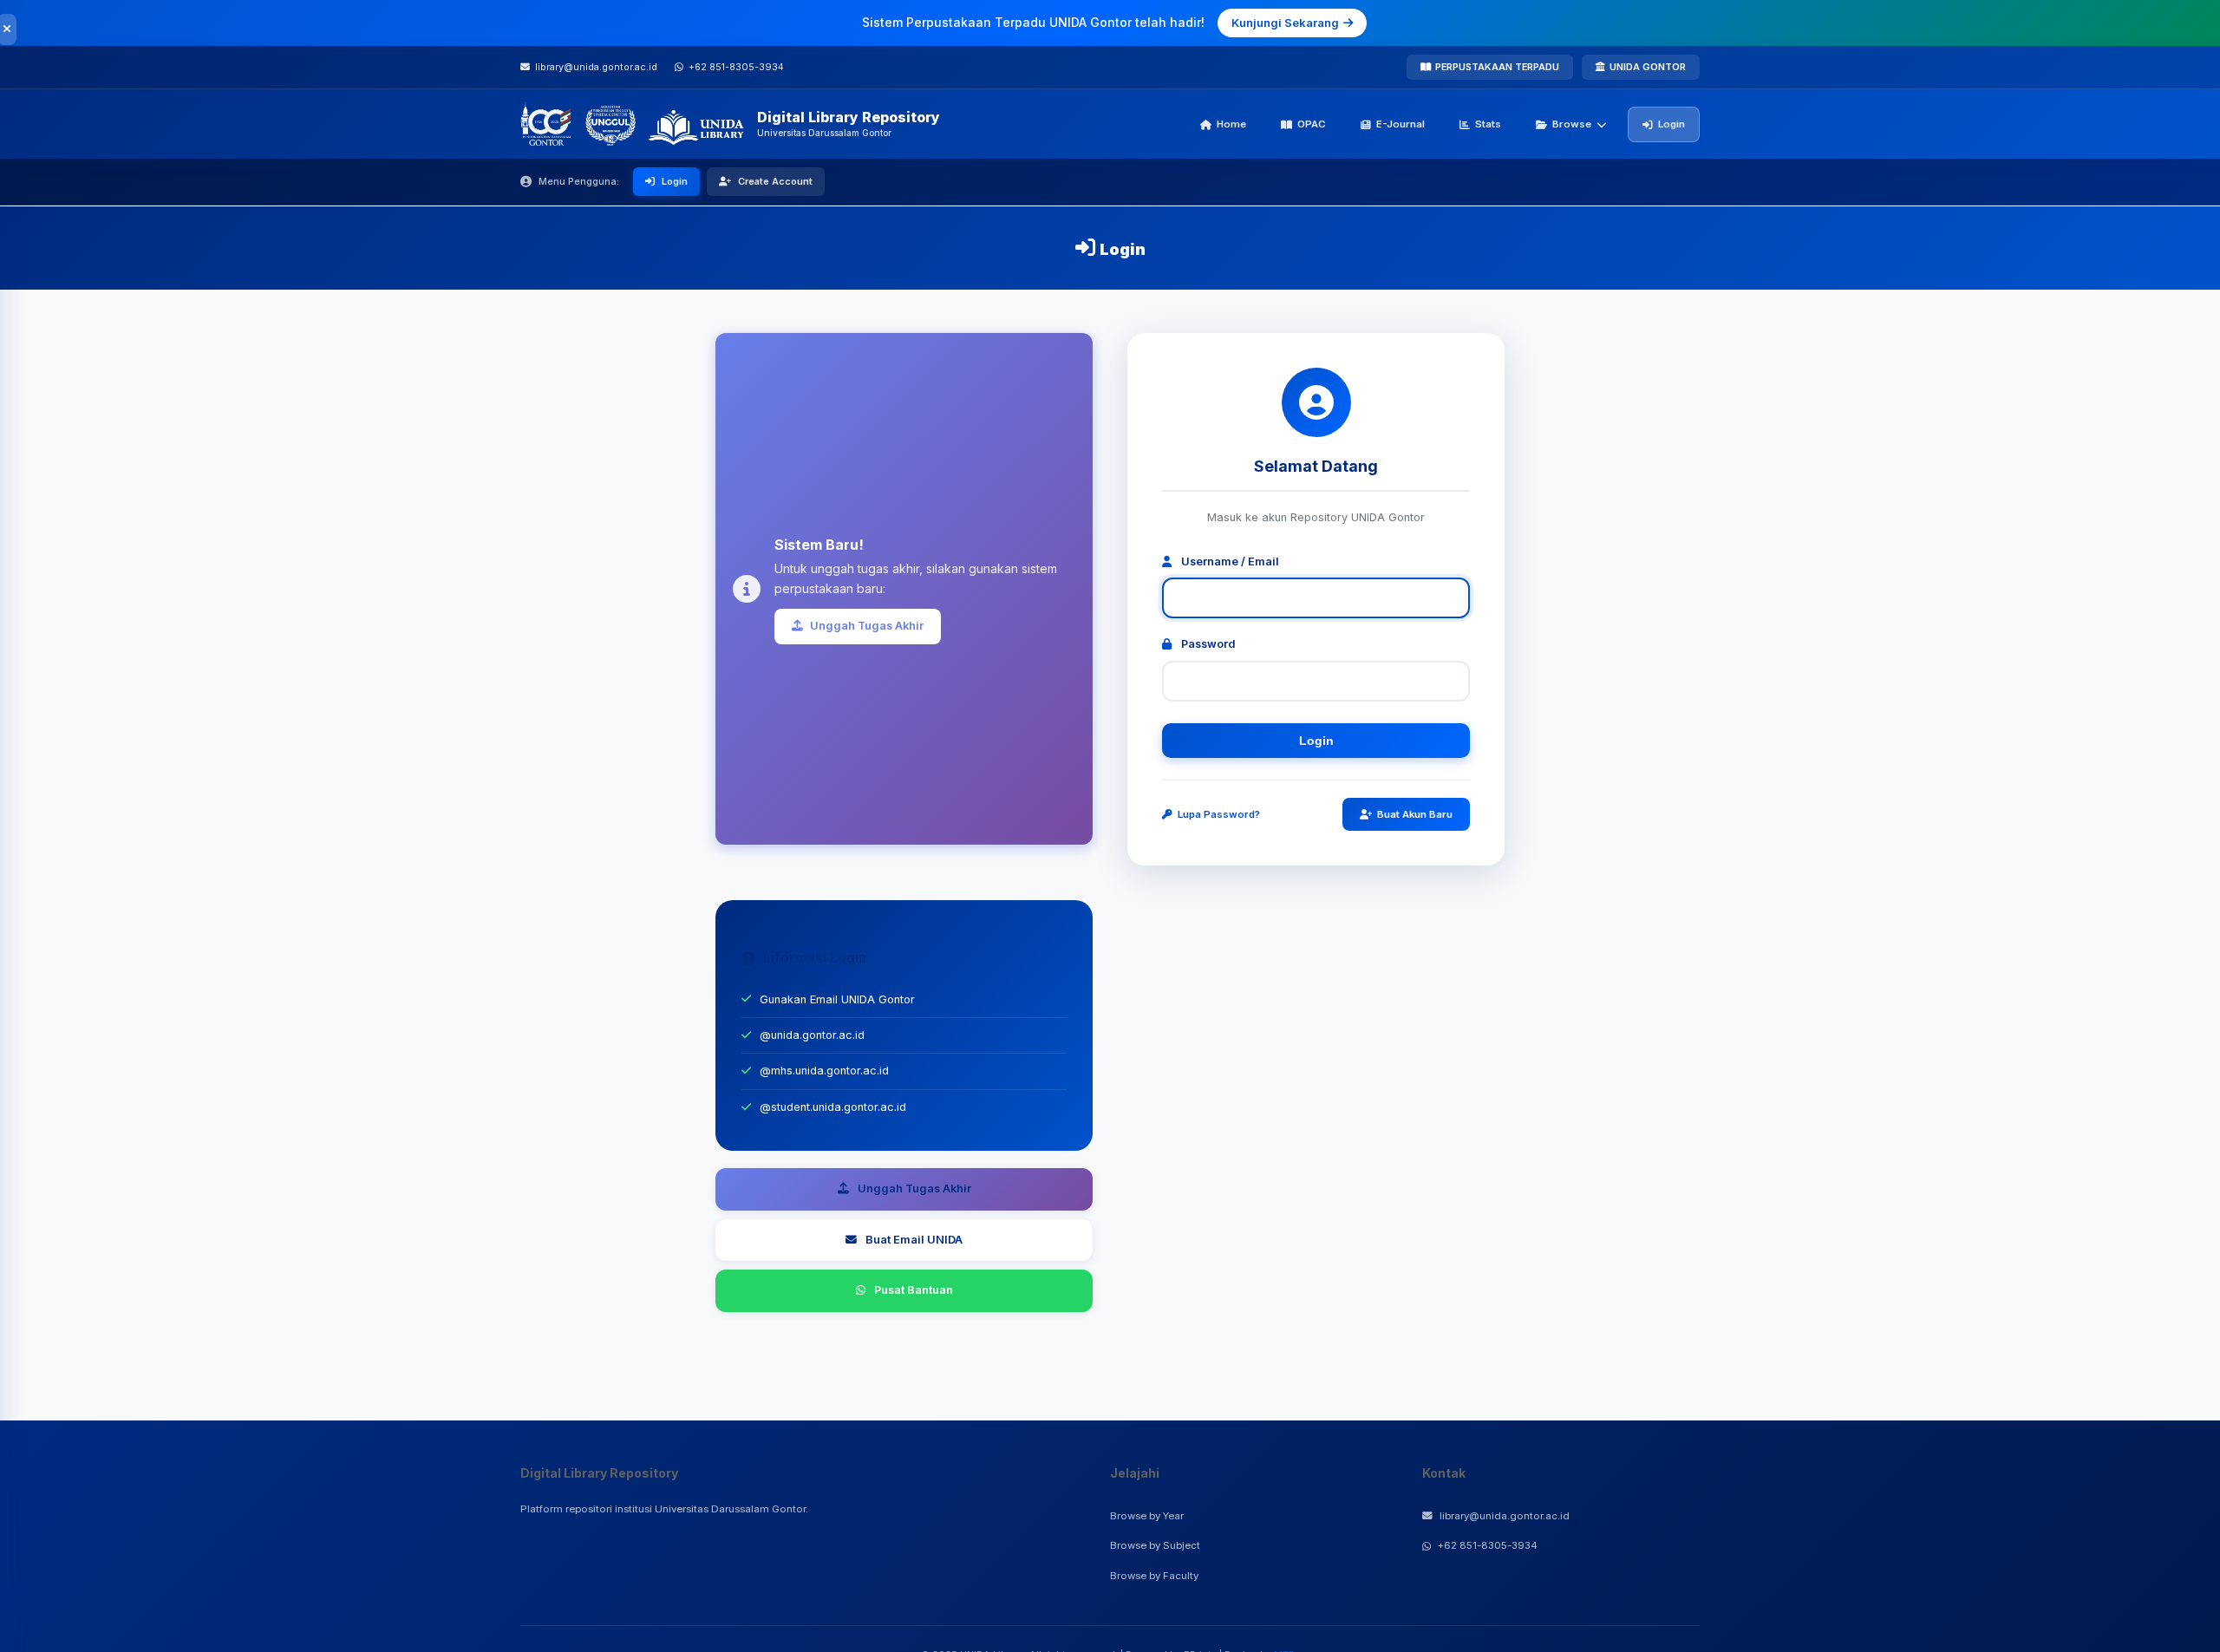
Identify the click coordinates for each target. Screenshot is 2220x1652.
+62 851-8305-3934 (1488, 1545)
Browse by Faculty (1154, 1576)
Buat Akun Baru (1415, 814)
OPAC (1312, 124)
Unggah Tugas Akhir (867, 626)
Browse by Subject (1155, 1545)
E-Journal (1401, 124)
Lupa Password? (1219, 814)
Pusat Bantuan (914, 1290)
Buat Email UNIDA (914, 1240)
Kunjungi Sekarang (1285, 23)
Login (1672, 124)
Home (1231, 124)
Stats (1488, 124)
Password (1207, 644)
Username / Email (1229, 562)
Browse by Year (1147, 1516)
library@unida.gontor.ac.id (1505, 1516)
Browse (1572, 124)
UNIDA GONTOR (1648, 67)
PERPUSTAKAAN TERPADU (1497, 67)
